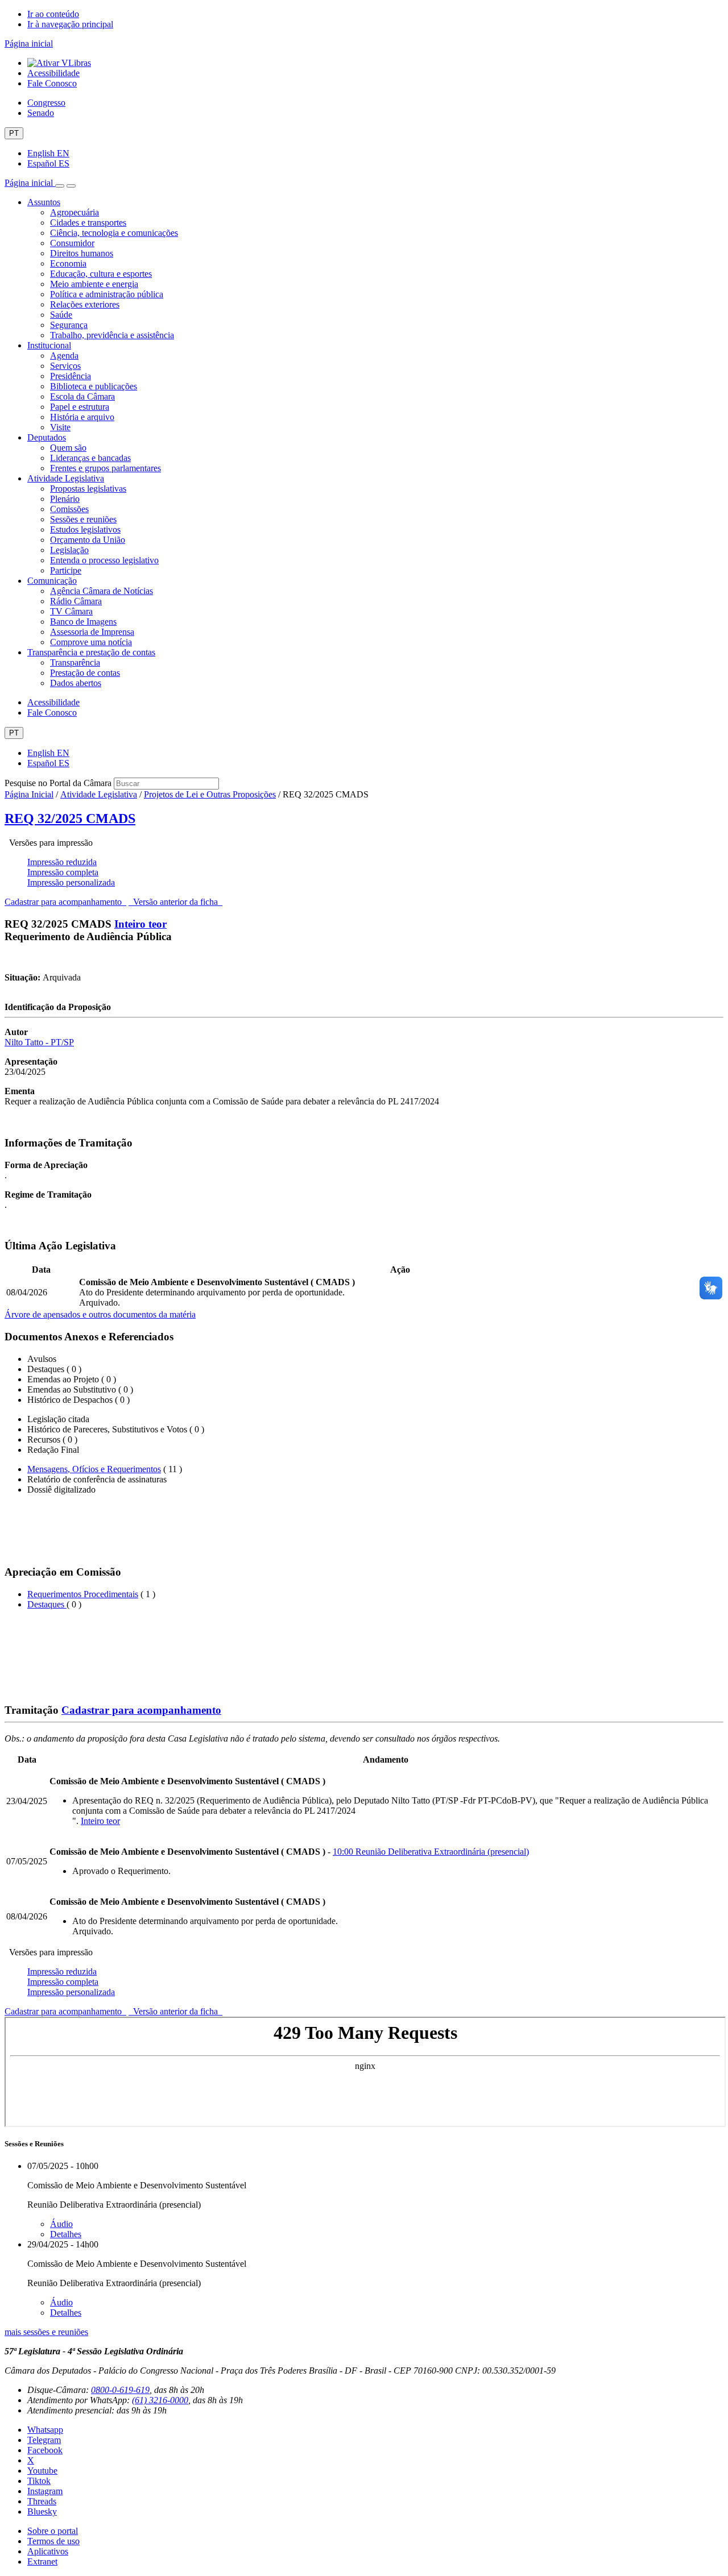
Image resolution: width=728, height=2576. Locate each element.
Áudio (61, 2224)
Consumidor (72, 243)
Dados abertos (76, 683)
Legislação (69, 550)
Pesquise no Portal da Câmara (58, 783)
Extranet (42, 2562)
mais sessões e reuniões (46, 2332)
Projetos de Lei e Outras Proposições (210, 794)
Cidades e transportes (88, 223)
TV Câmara (71, 611)
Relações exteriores (85, 304)
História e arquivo (82, 417)
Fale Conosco (52, 83)
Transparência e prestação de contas (91, 652)
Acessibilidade (53, 73)
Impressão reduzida (62, 862)
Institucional (49, 345)
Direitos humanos (82, 253)
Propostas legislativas (88, 489)
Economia (68, 263)
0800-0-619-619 (120, 2390)
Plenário (65, 499)
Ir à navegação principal (70, 24)
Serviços (65, 366)
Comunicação (52, 581)
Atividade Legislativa (66, 478)
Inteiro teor (140, 924)
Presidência (71, 376)
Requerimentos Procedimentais (83, 1594)
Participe (66, 570)
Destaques (47, 1604)
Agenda (64, 356)
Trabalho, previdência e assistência (112, 335)
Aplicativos (48, 2551)
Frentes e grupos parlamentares (106, 468)
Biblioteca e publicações (94, 386)
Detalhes (66, 2234)
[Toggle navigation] (60, 186)
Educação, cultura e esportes (101, 274)
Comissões (69, 509)
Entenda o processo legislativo (104, 560)
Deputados (47, 437)
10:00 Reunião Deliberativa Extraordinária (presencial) (431, 1852)
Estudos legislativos (85, 529)
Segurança (69, 325)
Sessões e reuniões (83, 519)
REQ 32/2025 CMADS (70, 818)
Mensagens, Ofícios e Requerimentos (94, 1469)
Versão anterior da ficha (175, 902)
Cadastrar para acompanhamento (65, 902)
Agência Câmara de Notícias (102, 591)
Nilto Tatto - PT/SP (39, 1042)
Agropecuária (75, 212)
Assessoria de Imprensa (92, 632)
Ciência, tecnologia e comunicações (114, 233)
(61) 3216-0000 (160, 2400)
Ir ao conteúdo (53, 14)
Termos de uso (53, 2541)
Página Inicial (29, 794)
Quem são (68, 448)
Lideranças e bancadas (90, 458)
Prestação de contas (85, 673)
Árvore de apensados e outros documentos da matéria (100, 1314)
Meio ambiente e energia (94, 284)
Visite (60, 427)
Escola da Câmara (82, 396)
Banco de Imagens (83, 622)
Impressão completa (63, 872)
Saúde (61, 315)
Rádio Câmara (76, 601)
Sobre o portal (53, 2531)
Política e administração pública (107, 294)
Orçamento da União (88, 540)
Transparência (75, 662)
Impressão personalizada (71, 882)
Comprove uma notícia (91, 642)
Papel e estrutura (80, 407)
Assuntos (44, 202)
